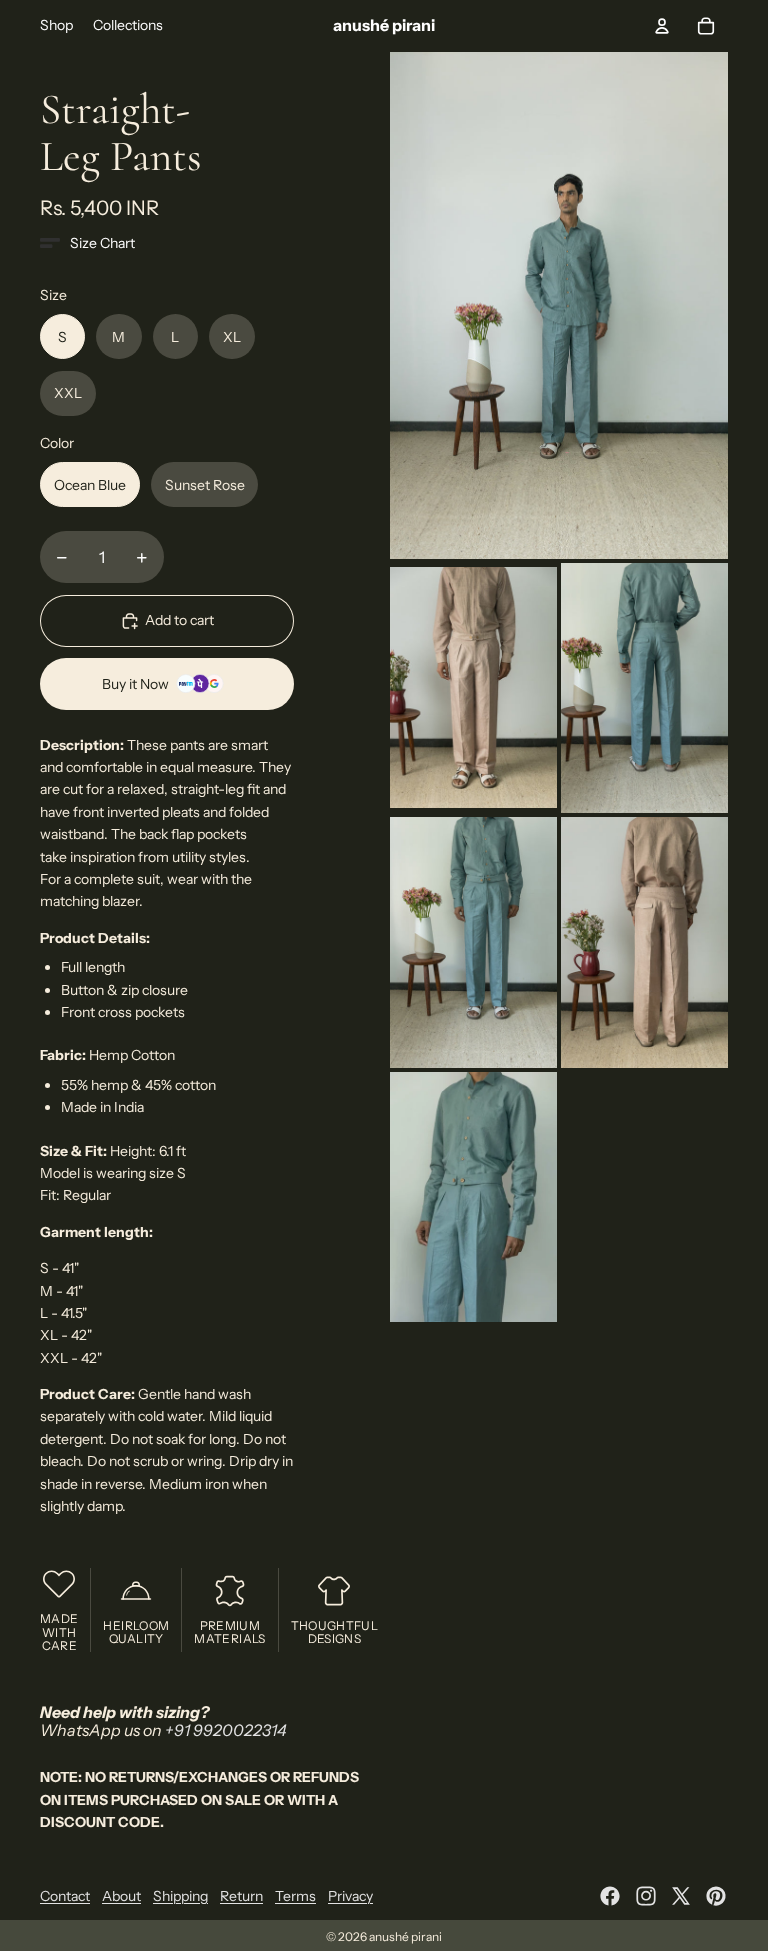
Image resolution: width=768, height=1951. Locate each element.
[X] (681, 1896)
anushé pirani (405, 1936)
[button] (87, 243)
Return (241, 1896)
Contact (65, 1896)
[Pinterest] (716, 1896)
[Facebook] (610, 1896)
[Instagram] (646, 1896)
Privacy (350, 1896)
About (121, 1896)
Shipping (180, 1896)
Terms (295, 1896)
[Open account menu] (662, 26)
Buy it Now (135, 684)
